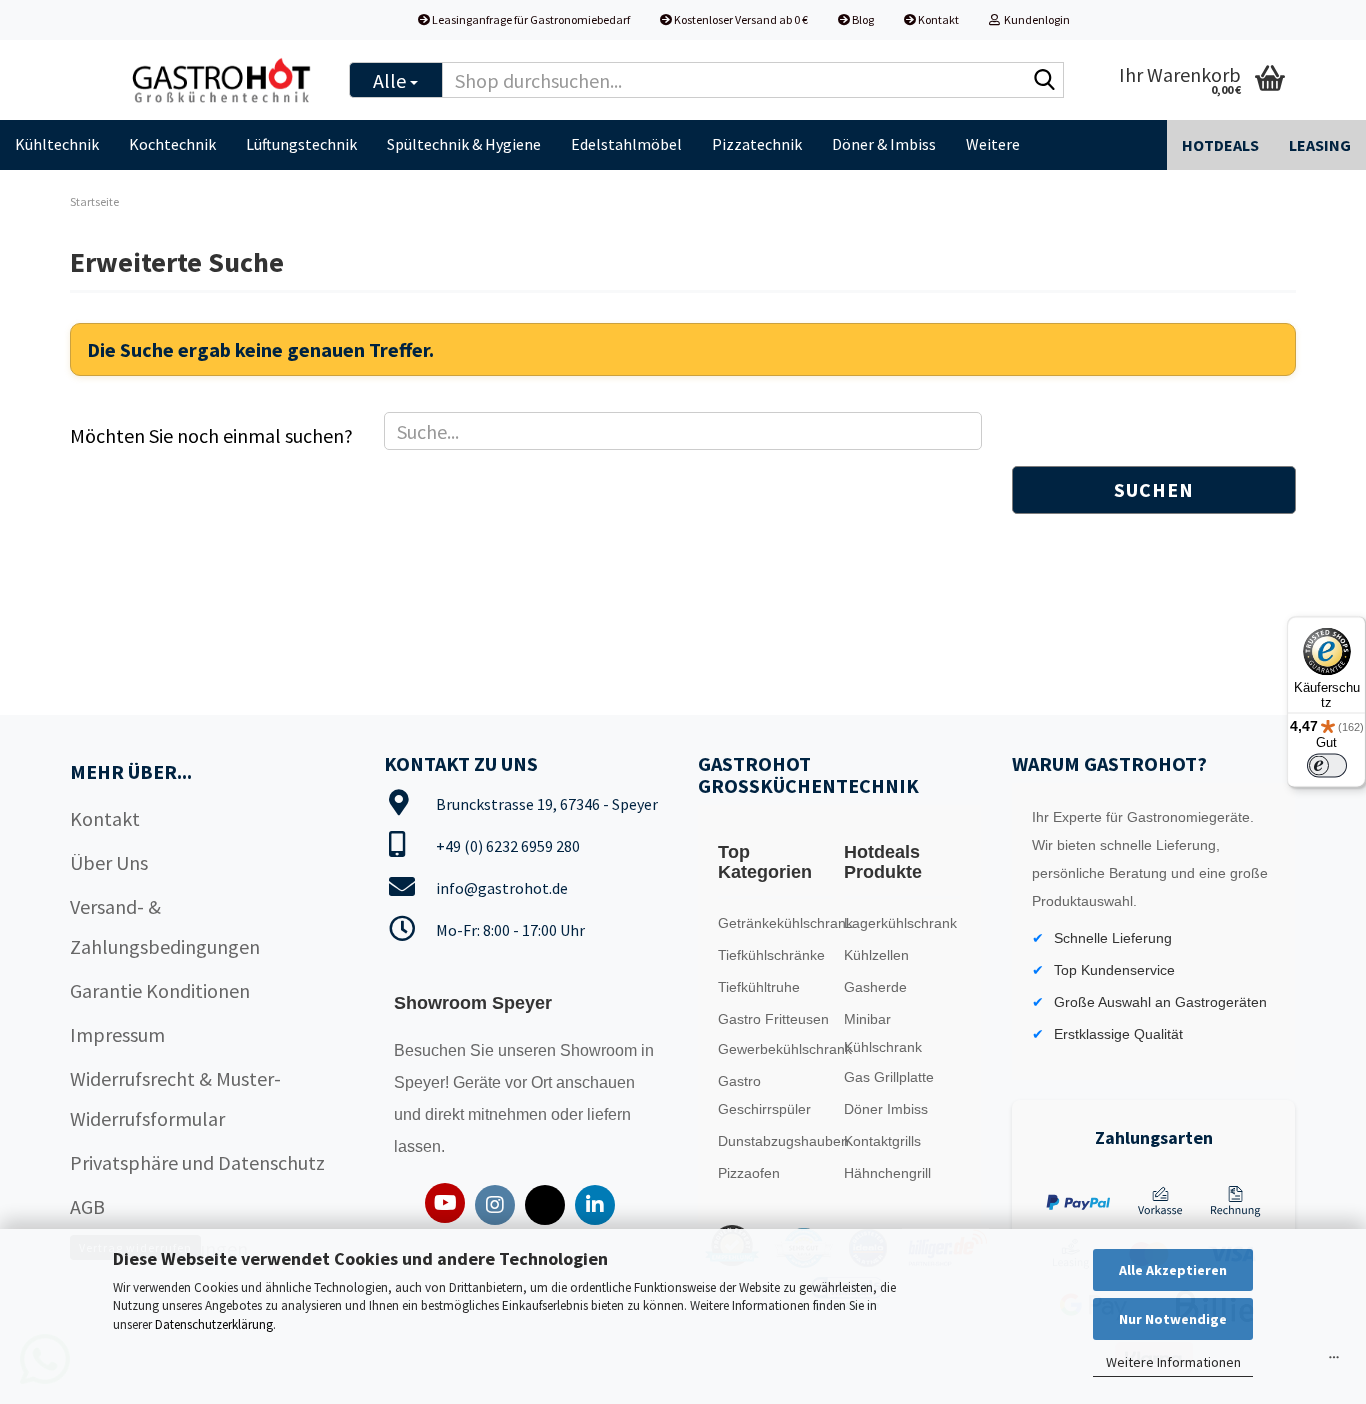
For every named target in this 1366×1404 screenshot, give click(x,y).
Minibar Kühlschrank (883, 1033)
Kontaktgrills (882, 1141)
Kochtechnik (172, 144)
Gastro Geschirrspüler (764, 1095)
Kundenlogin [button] (1035, 19)
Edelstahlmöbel (626, 144)
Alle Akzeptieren (1173, 1270)
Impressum (117, 1034)
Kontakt (937, 19)
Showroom (600, 1050)
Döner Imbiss (886, 1109)
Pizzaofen (749, 1173)
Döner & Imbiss (884, 144)
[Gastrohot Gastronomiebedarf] (222, 80)
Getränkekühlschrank (776, 923)
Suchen (1154, 489)
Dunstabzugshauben (776, 1141)
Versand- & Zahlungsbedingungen (165, 926)
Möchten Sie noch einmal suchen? (211, 435)
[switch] (1327, 766)
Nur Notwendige (1173, 1319)
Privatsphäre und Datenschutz (197, 1162)
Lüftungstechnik (301, 144)
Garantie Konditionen (160, 990)
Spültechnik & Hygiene (464, 144)
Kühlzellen (876, 955)
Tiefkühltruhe (759, 987)
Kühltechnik (57, 144)
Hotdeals (1220, 145)
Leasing (1320, 145)
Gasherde (875, 987)
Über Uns (109, 862)
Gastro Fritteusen (773, 1019)
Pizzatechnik (757, 144)
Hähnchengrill (887, 1173)
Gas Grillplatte (889, 1077)
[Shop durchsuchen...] (1045, 81)
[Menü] (1334, 1362)
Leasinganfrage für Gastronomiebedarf (530, 19)
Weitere (993, 144)
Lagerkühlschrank (900, 923)
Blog (862, 19)
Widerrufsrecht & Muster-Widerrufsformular (175, 1098)
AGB (87, 1206)
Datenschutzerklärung (214, 1324)
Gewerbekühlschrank (776, 1049)
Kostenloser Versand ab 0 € (740, 19)
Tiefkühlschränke (771, 955)
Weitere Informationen (1173, 1362)
